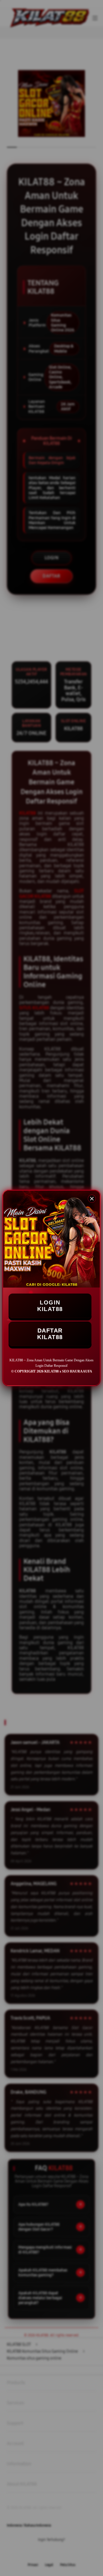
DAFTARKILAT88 (50, 1334)
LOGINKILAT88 (50, 1306)
